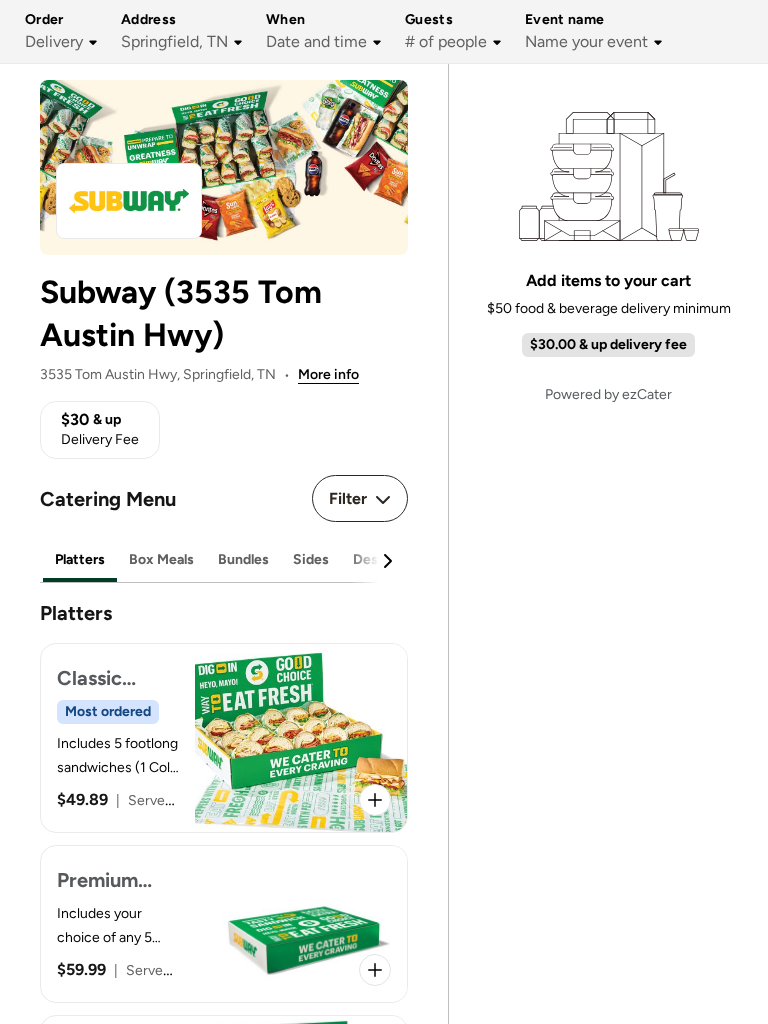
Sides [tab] (311, 559)
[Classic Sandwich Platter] (224, 738)
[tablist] (224, 560)
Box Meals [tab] (161, 559)
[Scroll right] (387, 561)
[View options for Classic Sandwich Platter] (375, 800)
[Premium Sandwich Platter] (224, 924)
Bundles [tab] (243, 559)
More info (328, 374)
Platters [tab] (80, 559)
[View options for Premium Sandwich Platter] (375, 970)
